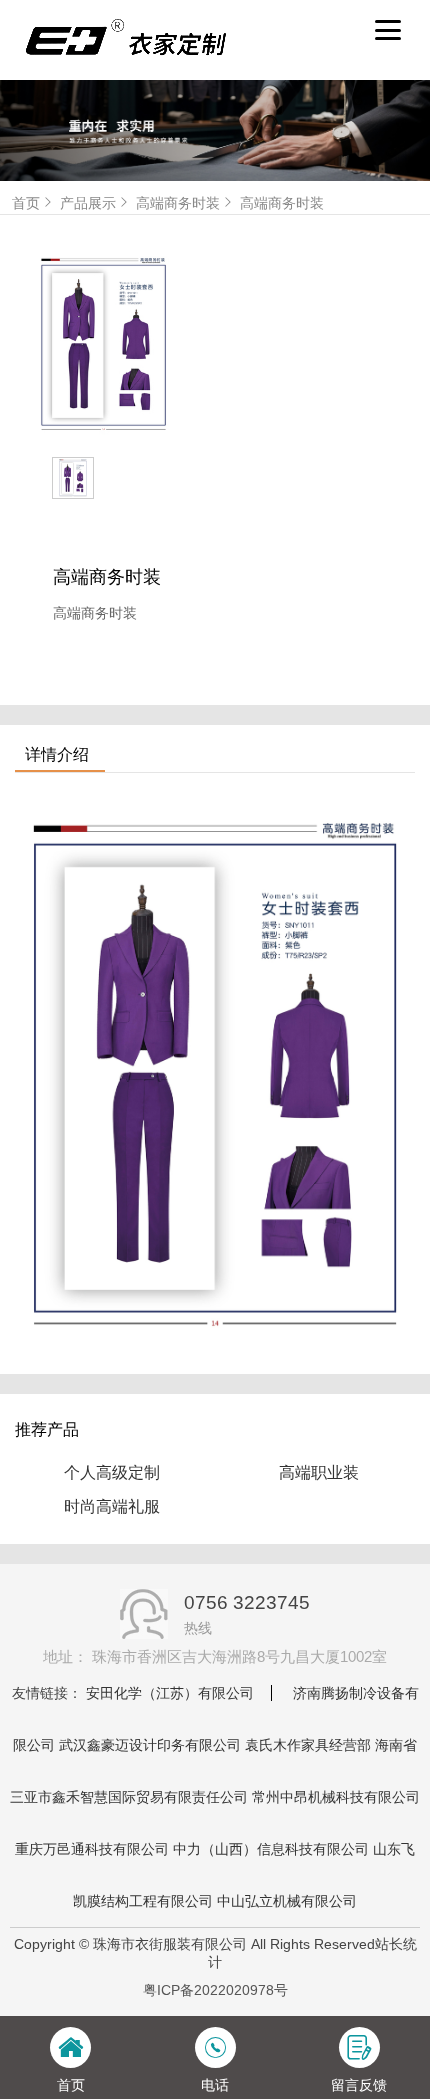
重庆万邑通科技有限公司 (92, 1849)
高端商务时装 (178, 203)
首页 (26, 203)
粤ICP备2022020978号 (215, 1990)
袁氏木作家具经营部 (308, 1745)
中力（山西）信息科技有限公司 (271, 1849)
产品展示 (88, 203)
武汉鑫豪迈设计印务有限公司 (150, 1745)
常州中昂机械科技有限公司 (336, 1797)
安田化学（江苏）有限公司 (170, 1693)
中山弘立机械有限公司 (287, 1901)
